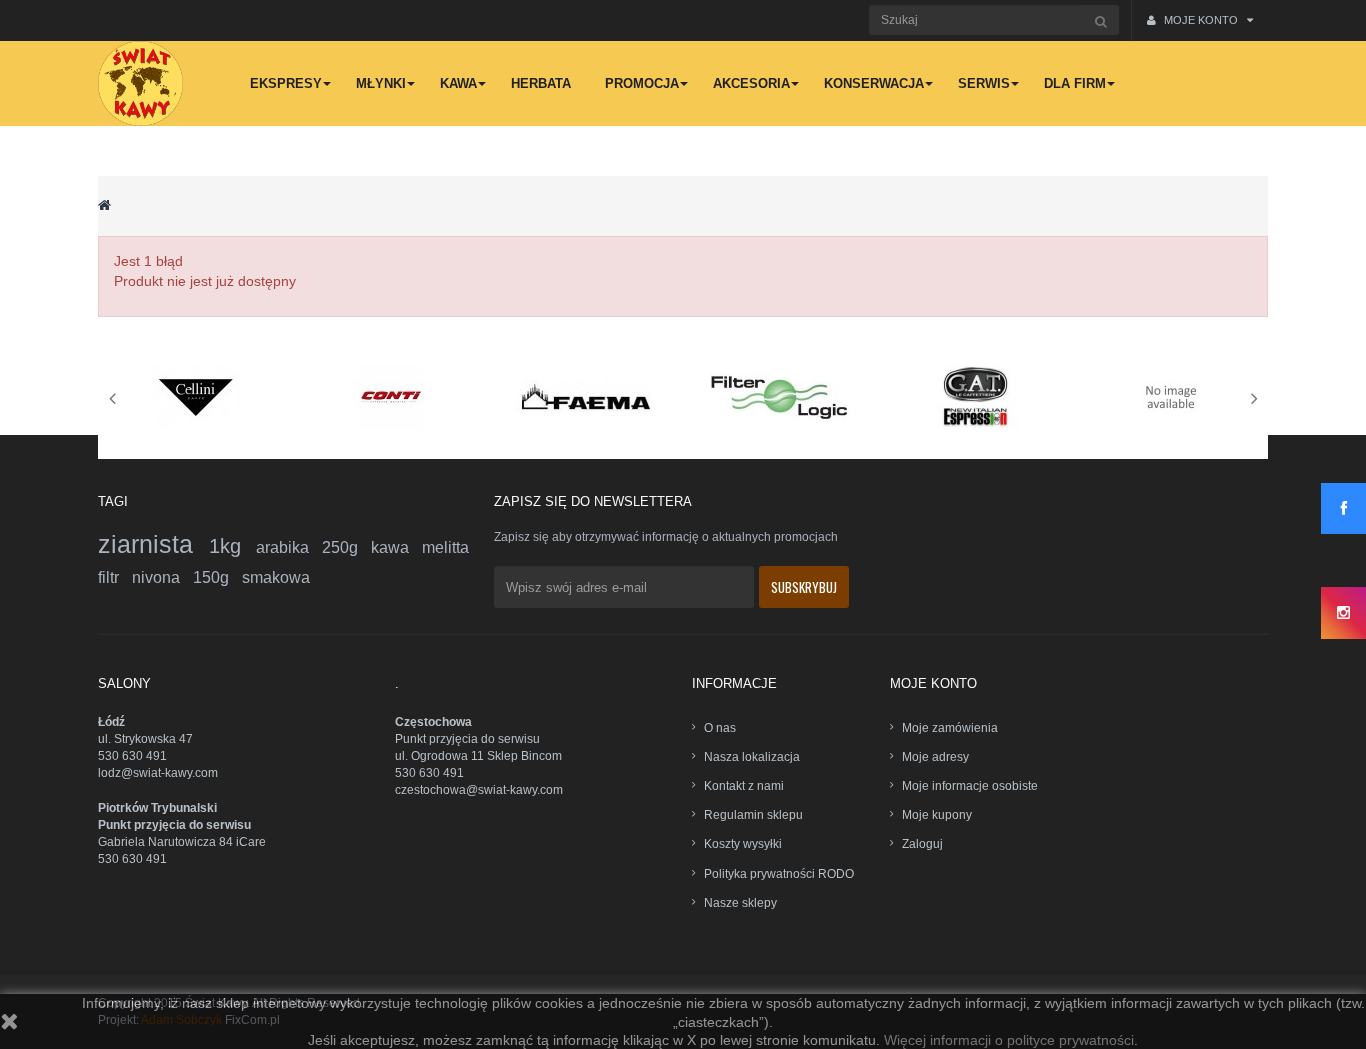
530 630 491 (132, 756)
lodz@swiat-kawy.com (158, 773)
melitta (445, 547)
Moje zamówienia (950, 728)
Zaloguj (922, 844)
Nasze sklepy (740, 903)
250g (346, 547)
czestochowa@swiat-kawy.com (479, 790)
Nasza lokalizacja (752, 757)
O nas (720, 728)
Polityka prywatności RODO (779, 874)
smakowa (276, 577)
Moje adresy (935, 757)
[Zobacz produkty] (196, 396)
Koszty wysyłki (743, 844)
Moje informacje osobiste (970, 786)
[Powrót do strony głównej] (104, 205)
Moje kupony (937, 815)
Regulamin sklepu (753, 815)
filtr (115, 577)
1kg (232, 546)
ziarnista (153, 544)
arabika (289, 547)
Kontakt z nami (744, 786)
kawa (396, 547)
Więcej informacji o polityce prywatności (1009, 1040)
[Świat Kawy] (140, 83)
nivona (162, 577)
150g (217, 577)
